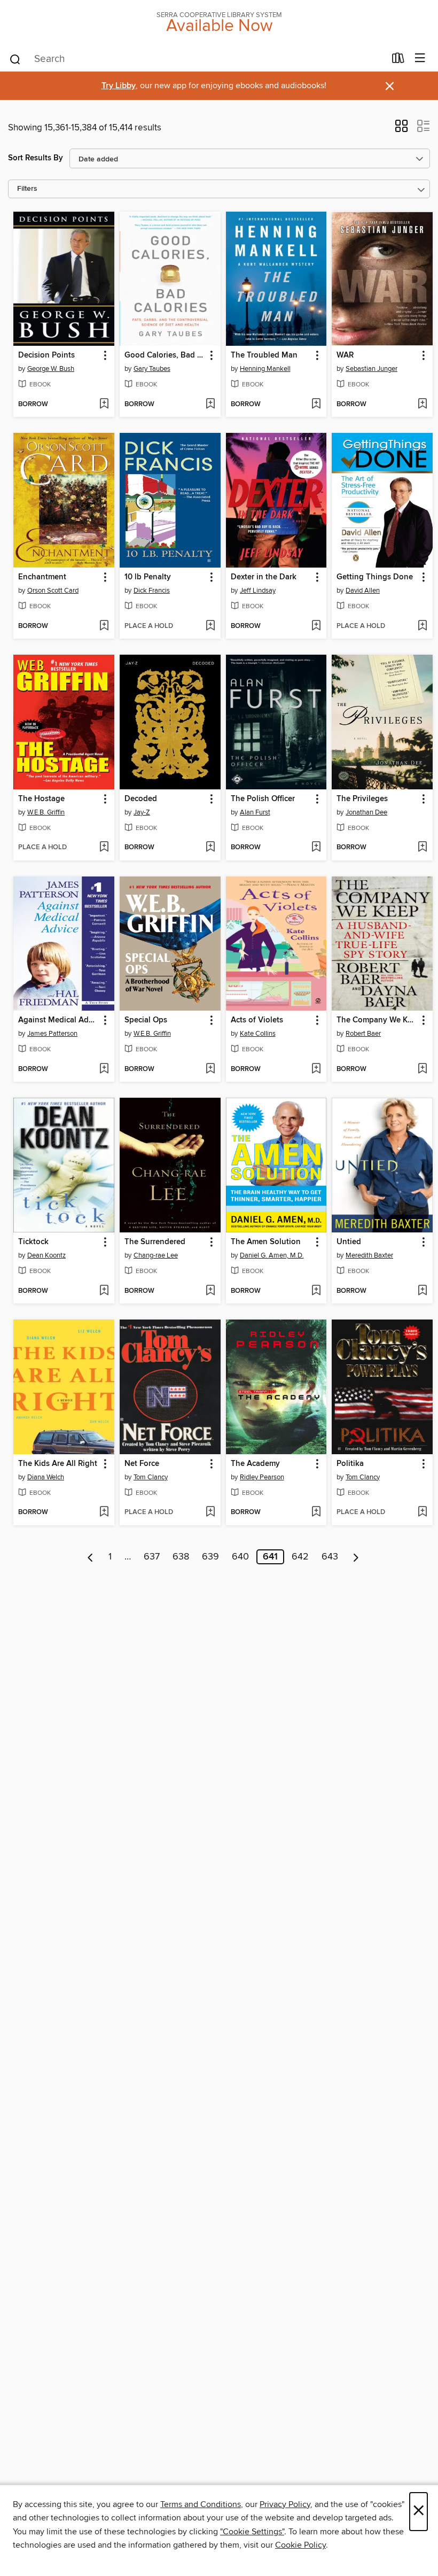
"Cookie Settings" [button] (252, 2532)
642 (300, 1557)
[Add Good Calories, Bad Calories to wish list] (210, 405)
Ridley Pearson (262, 1477)
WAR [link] (345, 355)
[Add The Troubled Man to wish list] (316, 405)
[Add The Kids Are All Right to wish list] (104, 1512)
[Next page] (356, 1557)
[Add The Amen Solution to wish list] (316, 1291)
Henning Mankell (265, 369)
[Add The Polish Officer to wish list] (316, 848)
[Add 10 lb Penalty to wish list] (210, 626)
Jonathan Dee (366, 812)
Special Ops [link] (146, 1020)
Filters (27, 189)
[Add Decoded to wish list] (210, 848)
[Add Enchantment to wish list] (104, 626)
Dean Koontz (46, 1255)
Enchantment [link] (42, 577)
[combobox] (197, 59)
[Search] (15, 59)
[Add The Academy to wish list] (316, 1512)
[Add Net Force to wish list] (210, 1512)
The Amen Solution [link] (266, 1242)
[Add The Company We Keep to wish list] (422, 1069)
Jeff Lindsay (258, 591)
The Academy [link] (255, 1464)
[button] (401, 129)
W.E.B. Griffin (46, 812)
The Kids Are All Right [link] (58, 1464)
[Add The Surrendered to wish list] (210, 1291)
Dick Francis (152, 591)
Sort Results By (36, 158)
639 (210, 1557)
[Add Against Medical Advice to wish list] (104, 1069)
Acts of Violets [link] (257, 1020)
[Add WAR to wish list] (422, 405)
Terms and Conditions (201, 2504)
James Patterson (52, 1034)
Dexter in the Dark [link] (264, 577)
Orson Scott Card (53, 591)
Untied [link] (349, 1242)
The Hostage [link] (41, 799)
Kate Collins (258, 1034)
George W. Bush (51, 369)
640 (240, 1557)
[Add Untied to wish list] (422, 1291)
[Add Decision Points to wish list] (104, 405)
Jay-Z (142, 812)
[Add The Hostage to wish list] (104, 848)
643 (330, 1557)
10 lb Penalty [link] (148, 577)
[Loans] (398, 60)
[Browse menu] (420, 59)
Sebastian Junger (371, 369)
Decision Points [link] (46, 355)
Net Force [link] (142, 1464)
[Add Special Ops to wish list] (210, 1069)
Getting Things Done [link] (375, 577)
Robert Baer (363, 1034)
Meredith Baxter (369, 1255)
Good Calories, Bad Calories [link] (165, 355)
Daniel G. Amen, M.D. (272, 1255)
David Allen (363, 591)
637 (152, 1557)
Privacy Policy (285, 2504)
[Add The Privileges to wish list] (422, 848)
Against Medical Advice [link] (59, 1020)
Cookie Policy (300, 2545)
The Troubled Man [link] (264, 355)
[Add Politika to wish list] (422, 1512)
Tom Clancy (151, 1477)
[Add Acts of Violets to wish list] (316, 1069)
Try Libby (119, 86)
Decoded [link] (141, 799)
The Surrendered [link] (155, 1242)
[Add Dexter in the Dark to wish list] (316, 626)
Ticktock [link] (33, 1242)
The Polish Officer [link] (263, 799)
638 (181, 1557)
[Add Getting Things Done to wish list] (422, 626)
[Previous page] (91, 1557)
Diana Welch (46, 1477)
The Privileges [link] (362, 799)
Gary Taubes (152, 369)
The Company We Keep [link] (377, 1020)
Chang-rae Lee (156, 1255)
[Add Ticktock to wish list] (104, 1291)
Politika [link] (350, 1464)
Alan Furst (255, 812)
